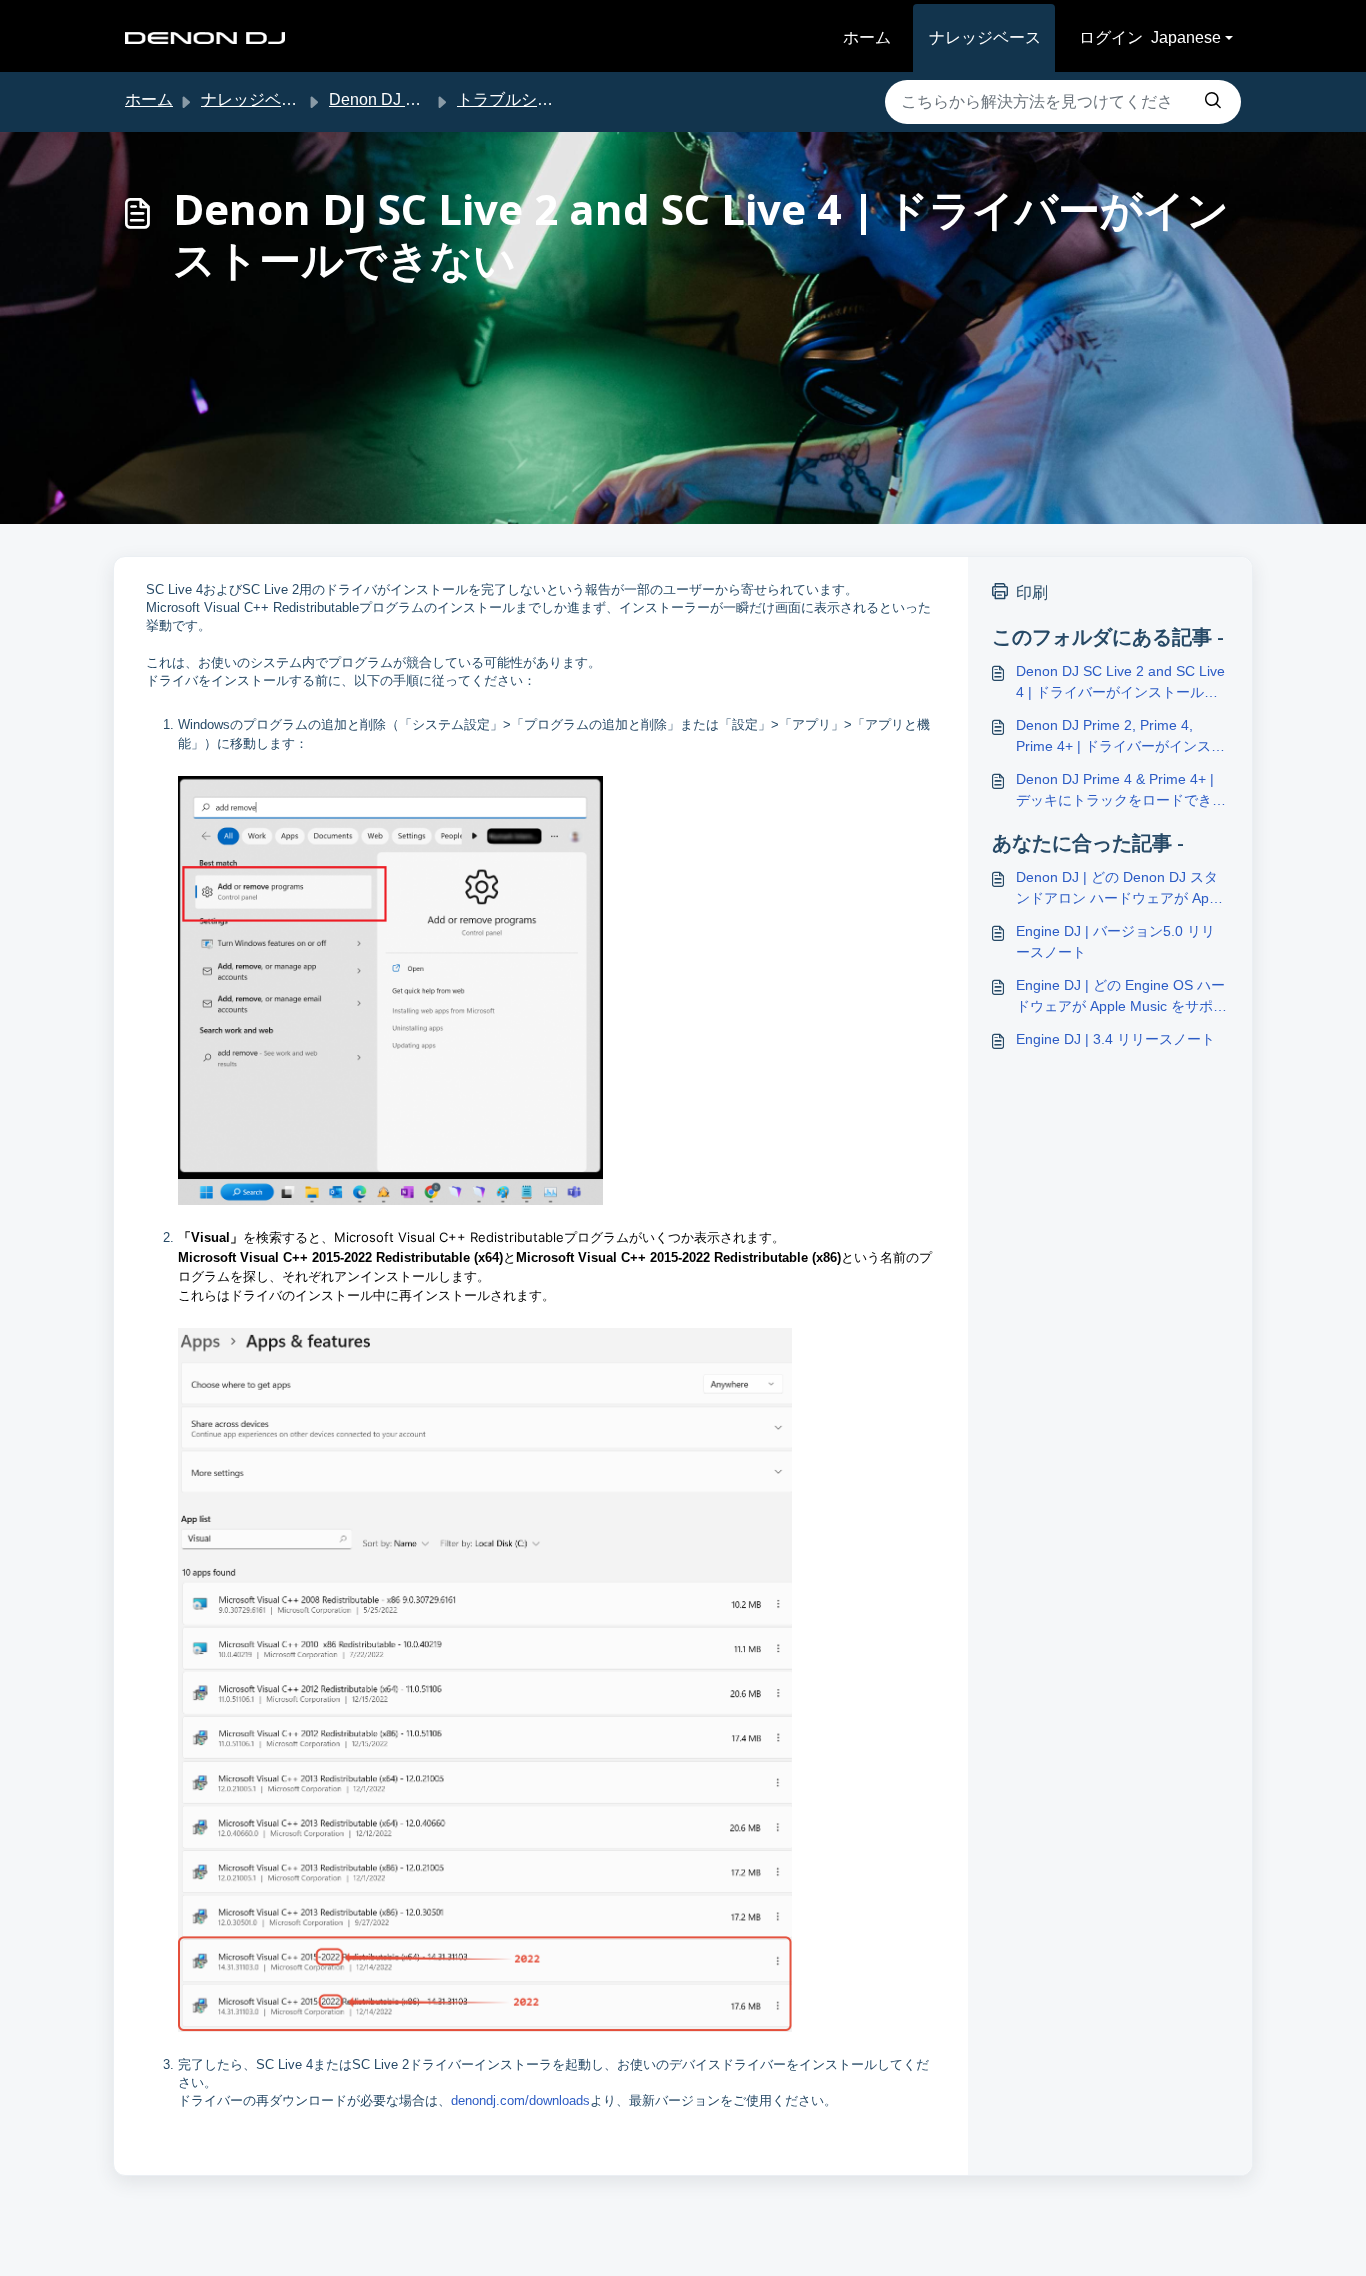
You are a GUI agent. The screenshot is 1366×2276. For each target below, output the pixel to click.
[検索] (1213, 102)
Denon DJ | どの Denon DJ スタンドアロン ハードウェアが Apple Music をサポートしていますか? (1122, 889)
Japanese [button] (1186, 37)
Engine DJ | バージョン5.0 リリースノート (1115, 941)
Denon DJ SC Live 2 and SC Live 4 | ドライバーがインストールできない (1120, 683)
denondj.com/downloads (520, 2100)
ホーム (867, 37)
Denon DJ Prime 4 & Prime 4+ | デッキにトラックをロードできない (1121, 791)
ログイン (1111, 37)
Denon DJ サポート (399, 99)
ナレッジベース (985, 37)
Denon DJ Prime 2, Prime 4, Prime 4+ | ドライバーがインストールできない (1120, 737)
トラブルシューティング (545, 99)
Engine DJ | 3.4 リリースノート (1115, 1039)
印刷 (1032, 592)
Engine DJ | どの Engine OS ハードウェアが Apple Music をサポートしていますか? (1121, 997)
